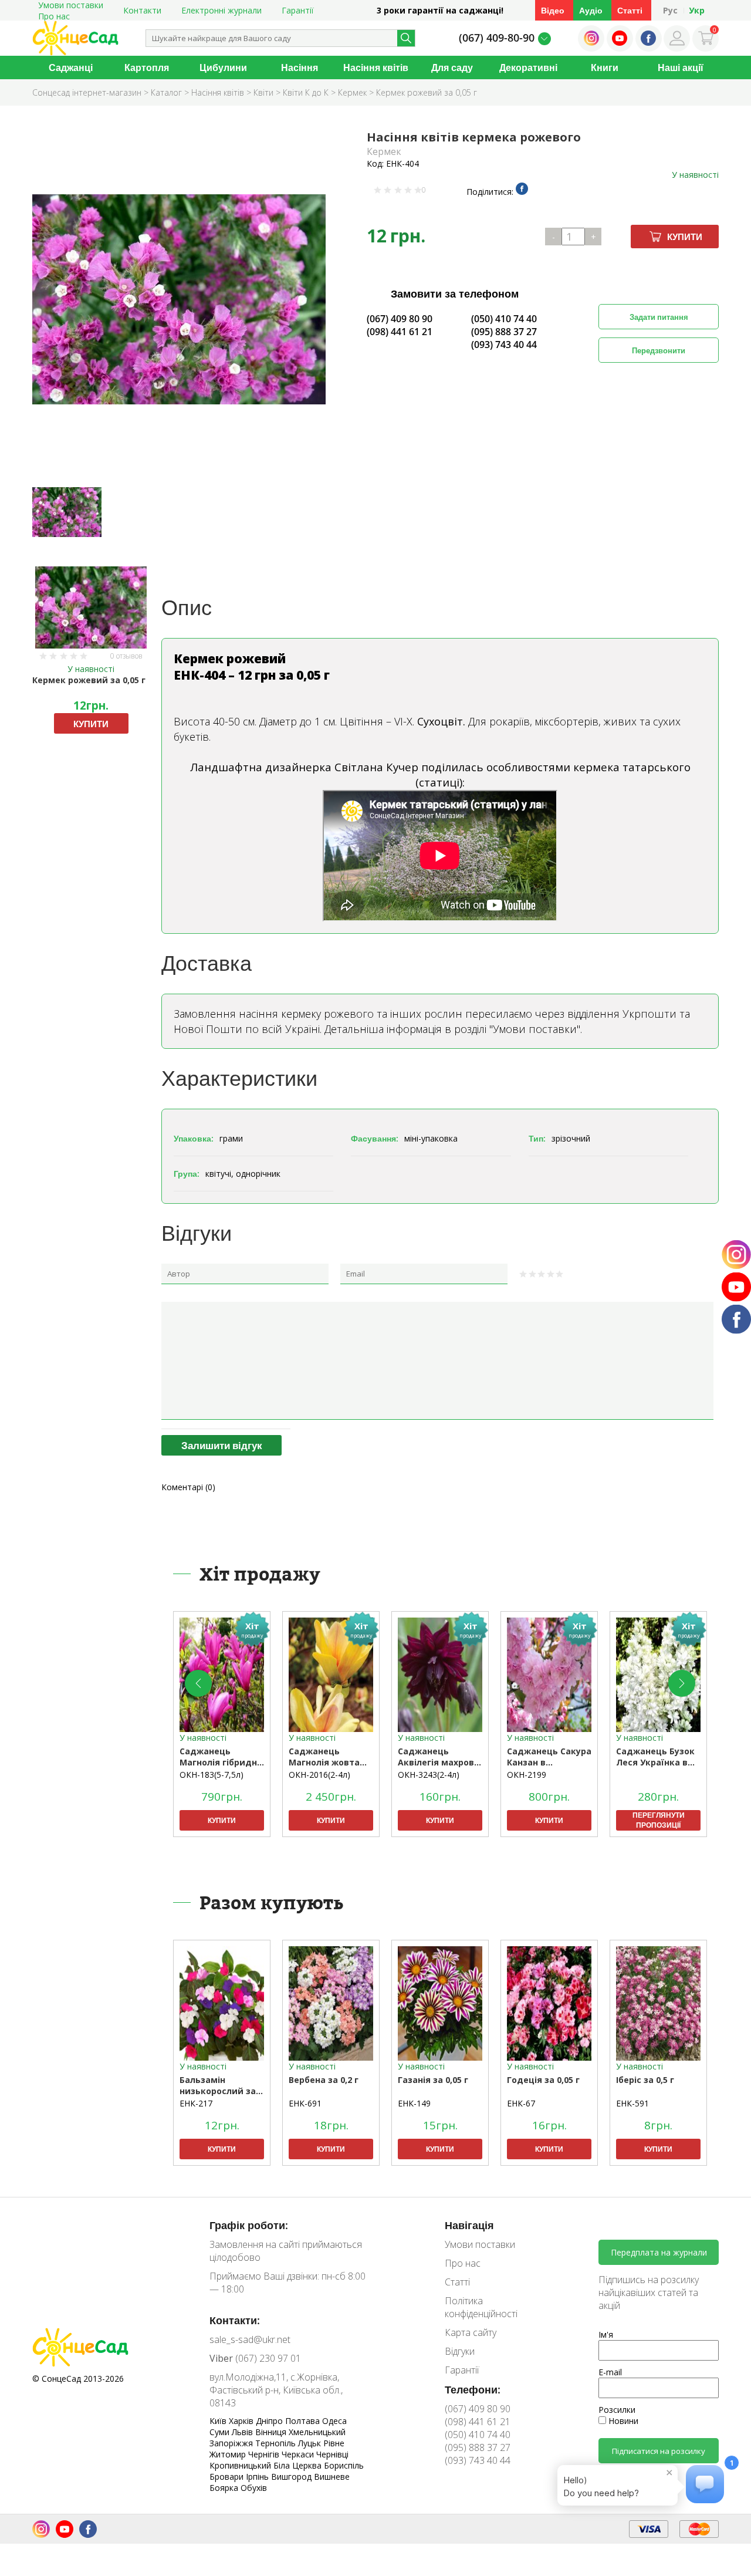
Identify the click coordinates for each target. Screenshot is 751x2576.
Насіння (300, 67)
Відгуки (460, 2351)
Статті (630, 10)
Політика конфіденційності (481, 2307)
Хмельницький (317, 2432)
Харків (242, 2421)
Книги (605, 67)
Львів (243, 2432)
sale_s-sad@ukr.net (250, 2339)
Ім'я (606, 2334)
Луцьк (311, 2443)
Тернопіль (277, 2443)
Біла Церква (299, 2465)
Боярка (225, 2488)
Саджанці (71, 67)
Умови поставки (480, 2244)
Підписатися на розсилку (659, 2451)
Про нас (54, 16)
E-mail (610, 2372)
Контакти (142, 10)
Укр (697, 10)
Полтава (304, 2421)
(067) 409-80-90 (497, 38)
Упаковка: (194, 1138)
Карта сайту (471, 2332)
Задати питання (659, 317)
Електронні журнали (221, 10)
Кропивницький (241, 2465)
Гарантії (298, 10)
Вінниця (272, 2432)
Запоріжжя (232, 2443)
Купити (685, 237)
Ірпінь (258, 2477)
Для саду (452, 67)
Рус (670, 10)
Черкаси (299, 2454)
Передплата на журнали (659, 2252)
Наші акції (681, 67)
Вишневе (332, 2477)
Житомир (229, 2454)
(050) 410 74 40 (504, 319)
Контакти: (235, 2320)
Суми (221, 2432)
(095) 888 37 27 (504, 332)
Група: (187, 1174)
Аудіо (591, 10)
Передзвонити (659, 350)
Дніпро (270, 2421)
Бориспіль (344, 2465)
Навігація (469, 2225)
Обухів (254, 2488)
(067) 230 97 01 (255, 2358)
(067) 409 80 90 (400, 319)
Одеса (334, 2421)
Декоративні (528, 67)
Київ (219, 2421)
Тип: (537, 1138)
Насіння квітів (376, 67)
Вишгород (292, 2477)
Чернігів (265, 2454)
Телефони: (473, 2389)
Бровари (228, 2477)
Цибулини (223, 67)
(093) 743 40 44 (504, 345)
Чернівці (332, 2454)
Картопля (147, 67)
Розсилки (617, 2410)
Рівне (334, 2443)
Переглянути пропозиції (659, 1820)
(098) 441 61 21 (400, 332)
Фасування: (375, 1138)
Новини (622, 2421)
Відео (553, 10)
